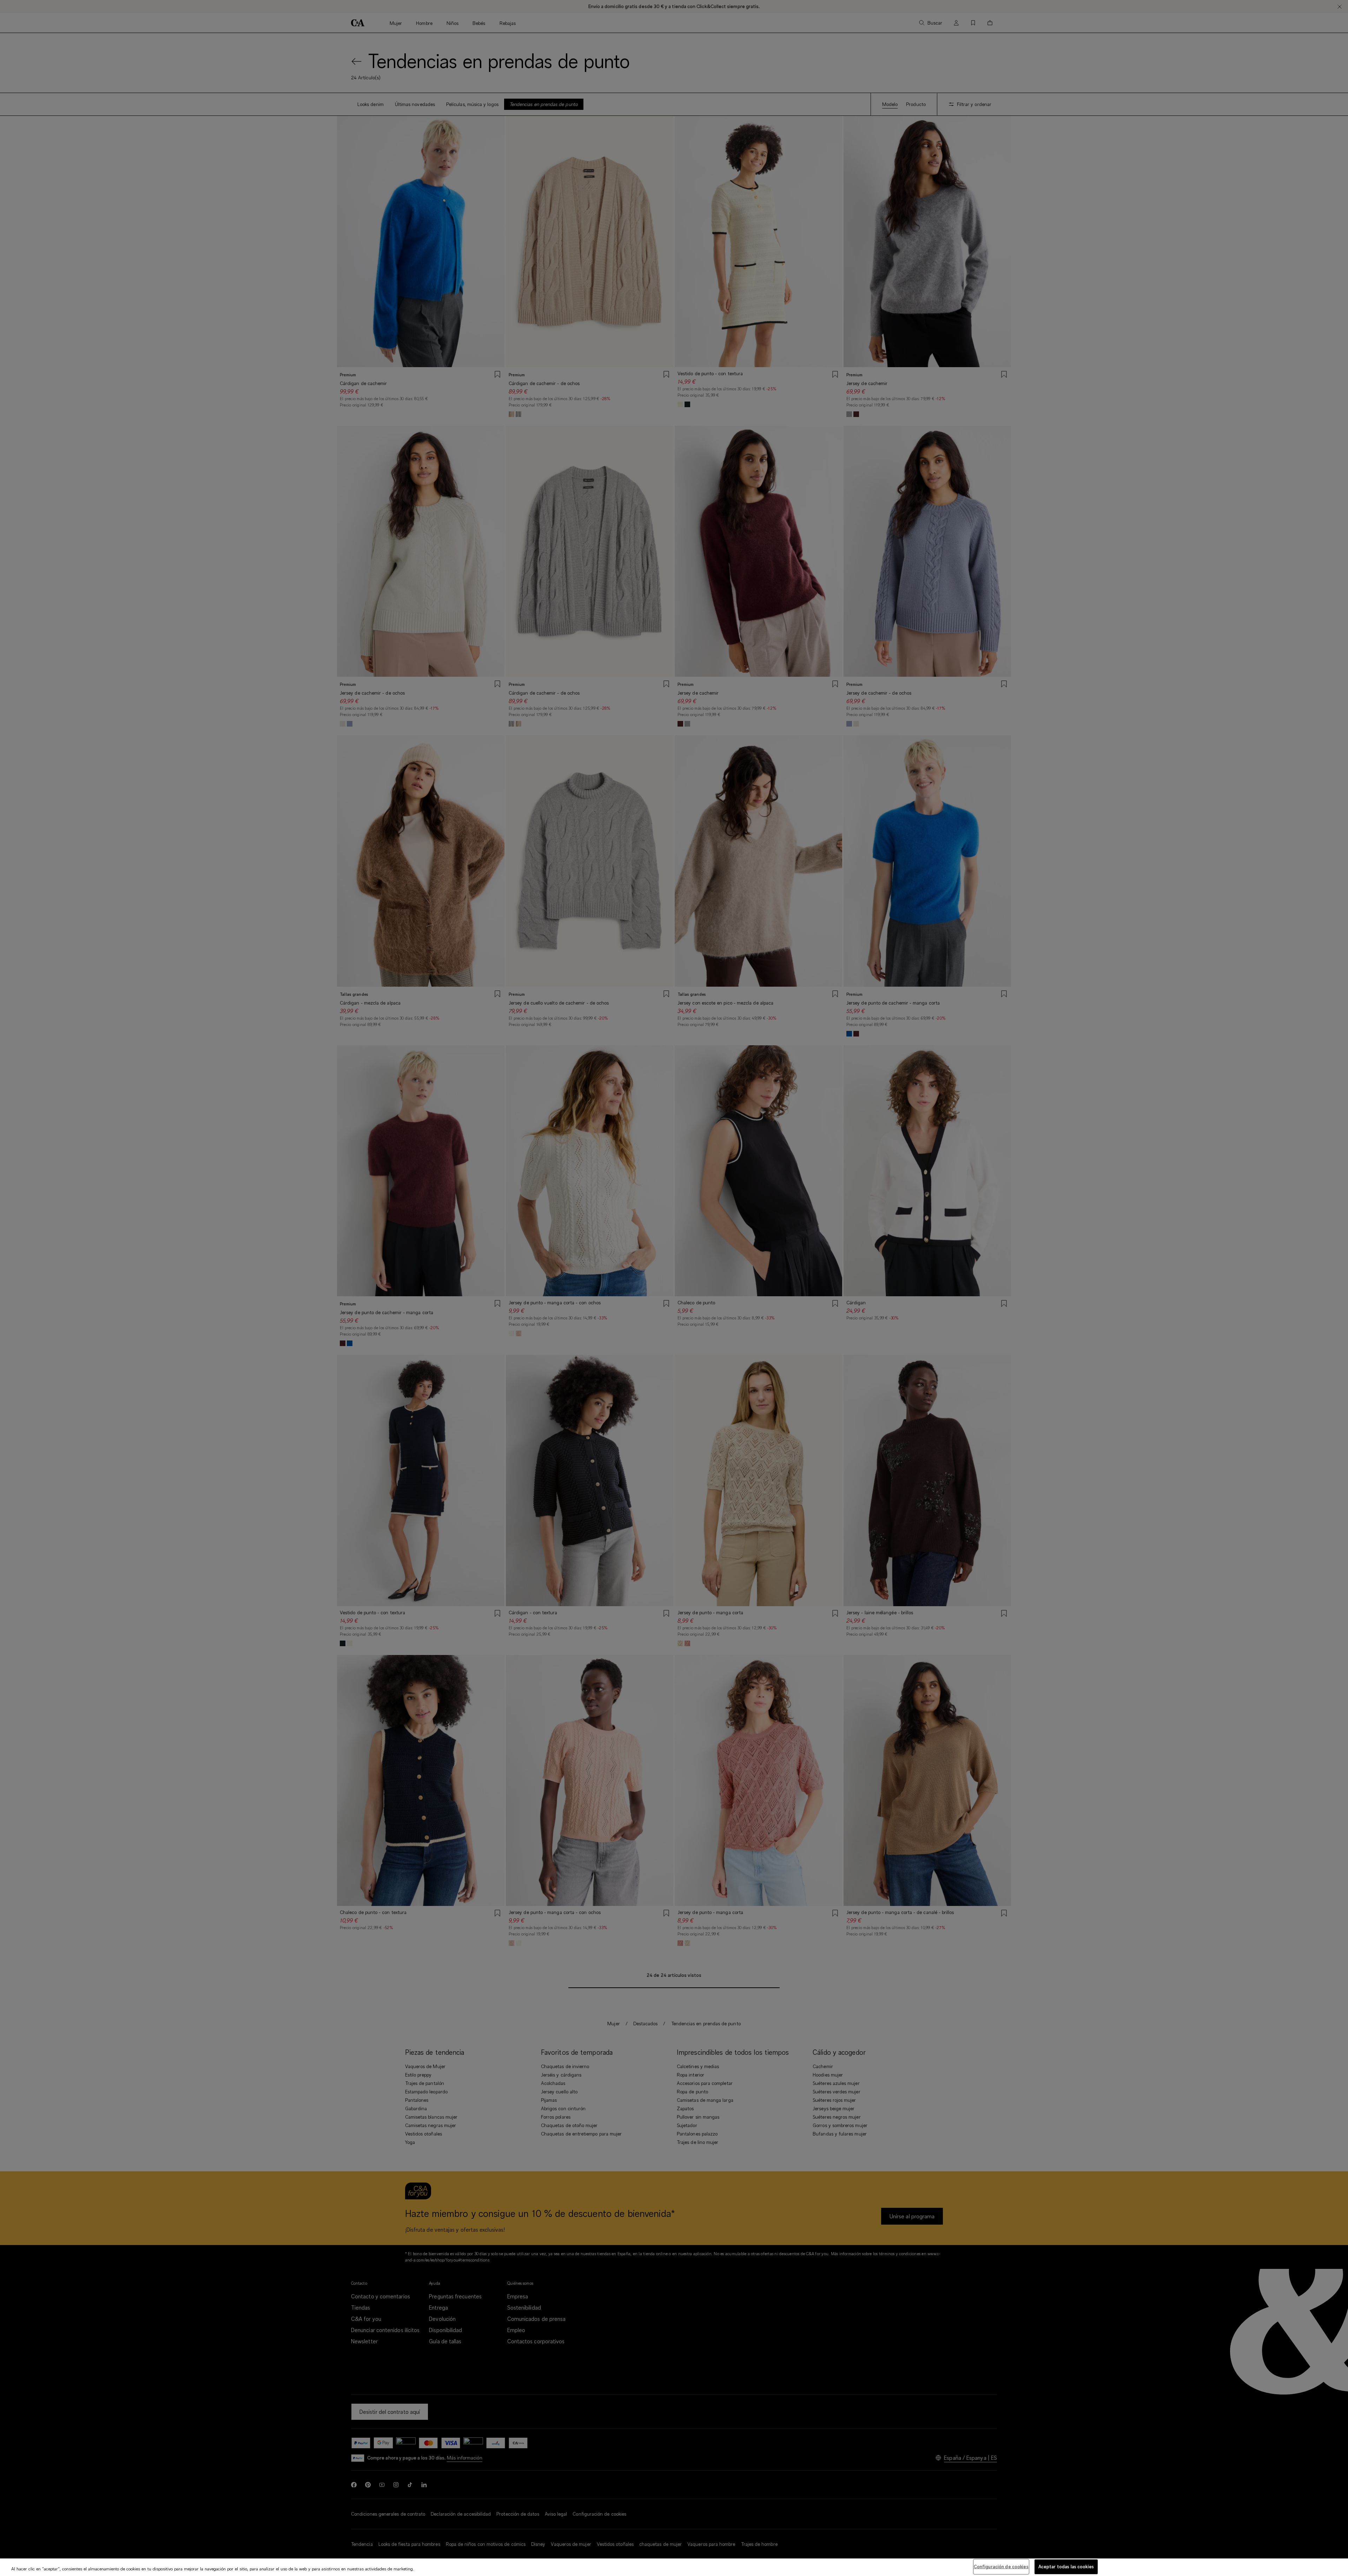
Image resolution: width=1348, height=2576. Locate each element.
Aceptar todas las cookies (1066, 2567)
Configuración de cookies (1001, 2567)
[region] (674, 2567)
